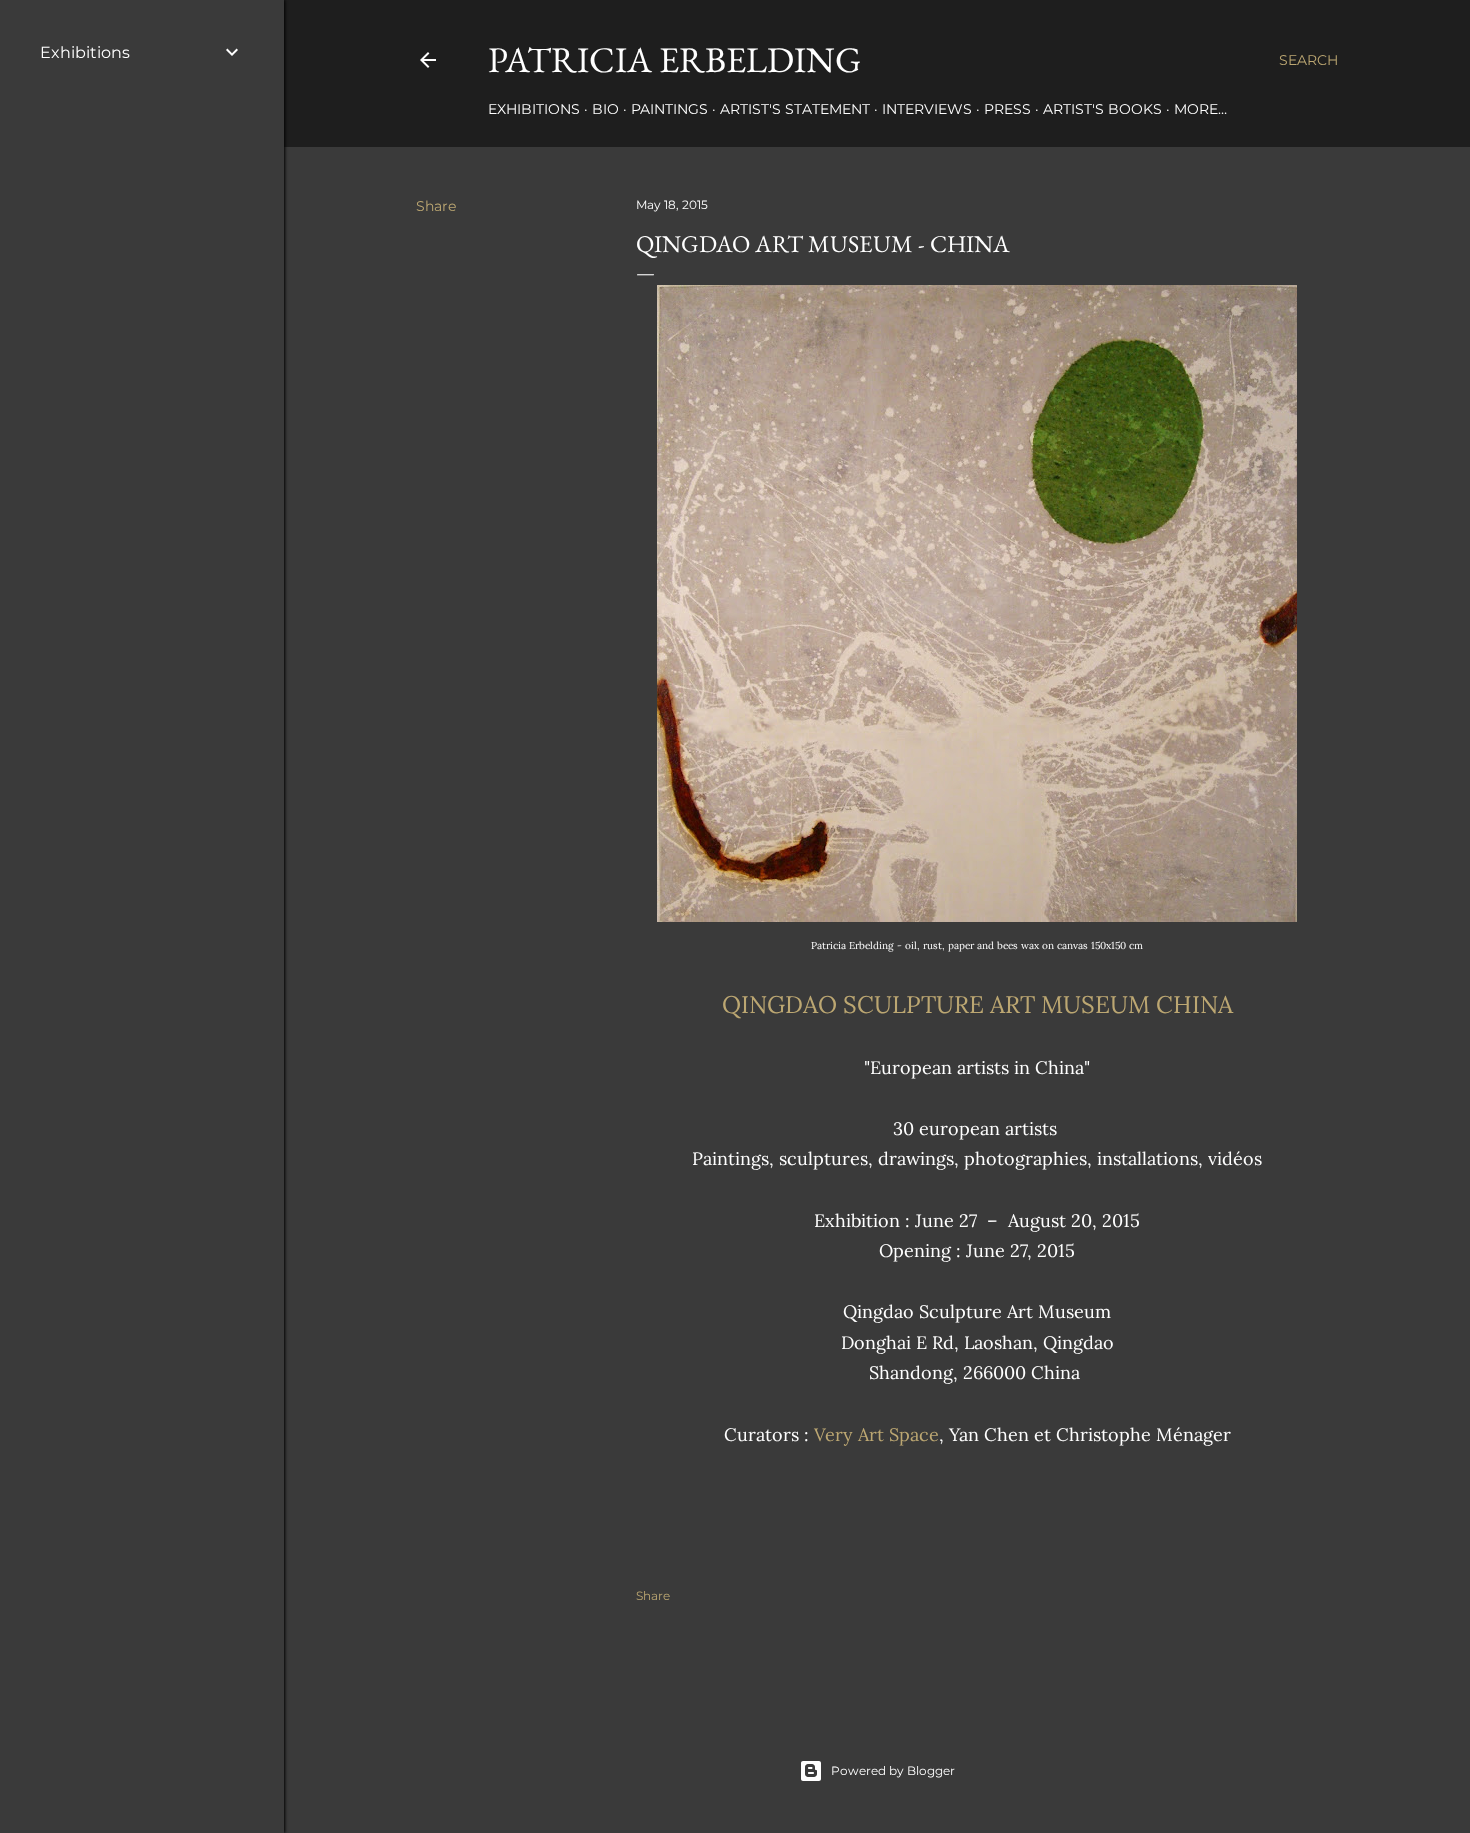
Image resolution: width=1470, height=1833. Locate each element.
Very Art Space (876, 1434)
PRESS (1007, 109)
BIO (605, 109)
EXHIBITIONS (534, 109)
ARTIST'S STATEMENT (795, 109)
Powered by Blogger (893, 1770)
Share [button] (436, 206)
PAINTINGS (669, 109)
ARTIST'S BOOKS (1102, 109)
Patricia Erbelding (674, 59)
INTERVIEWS (927, 109)
